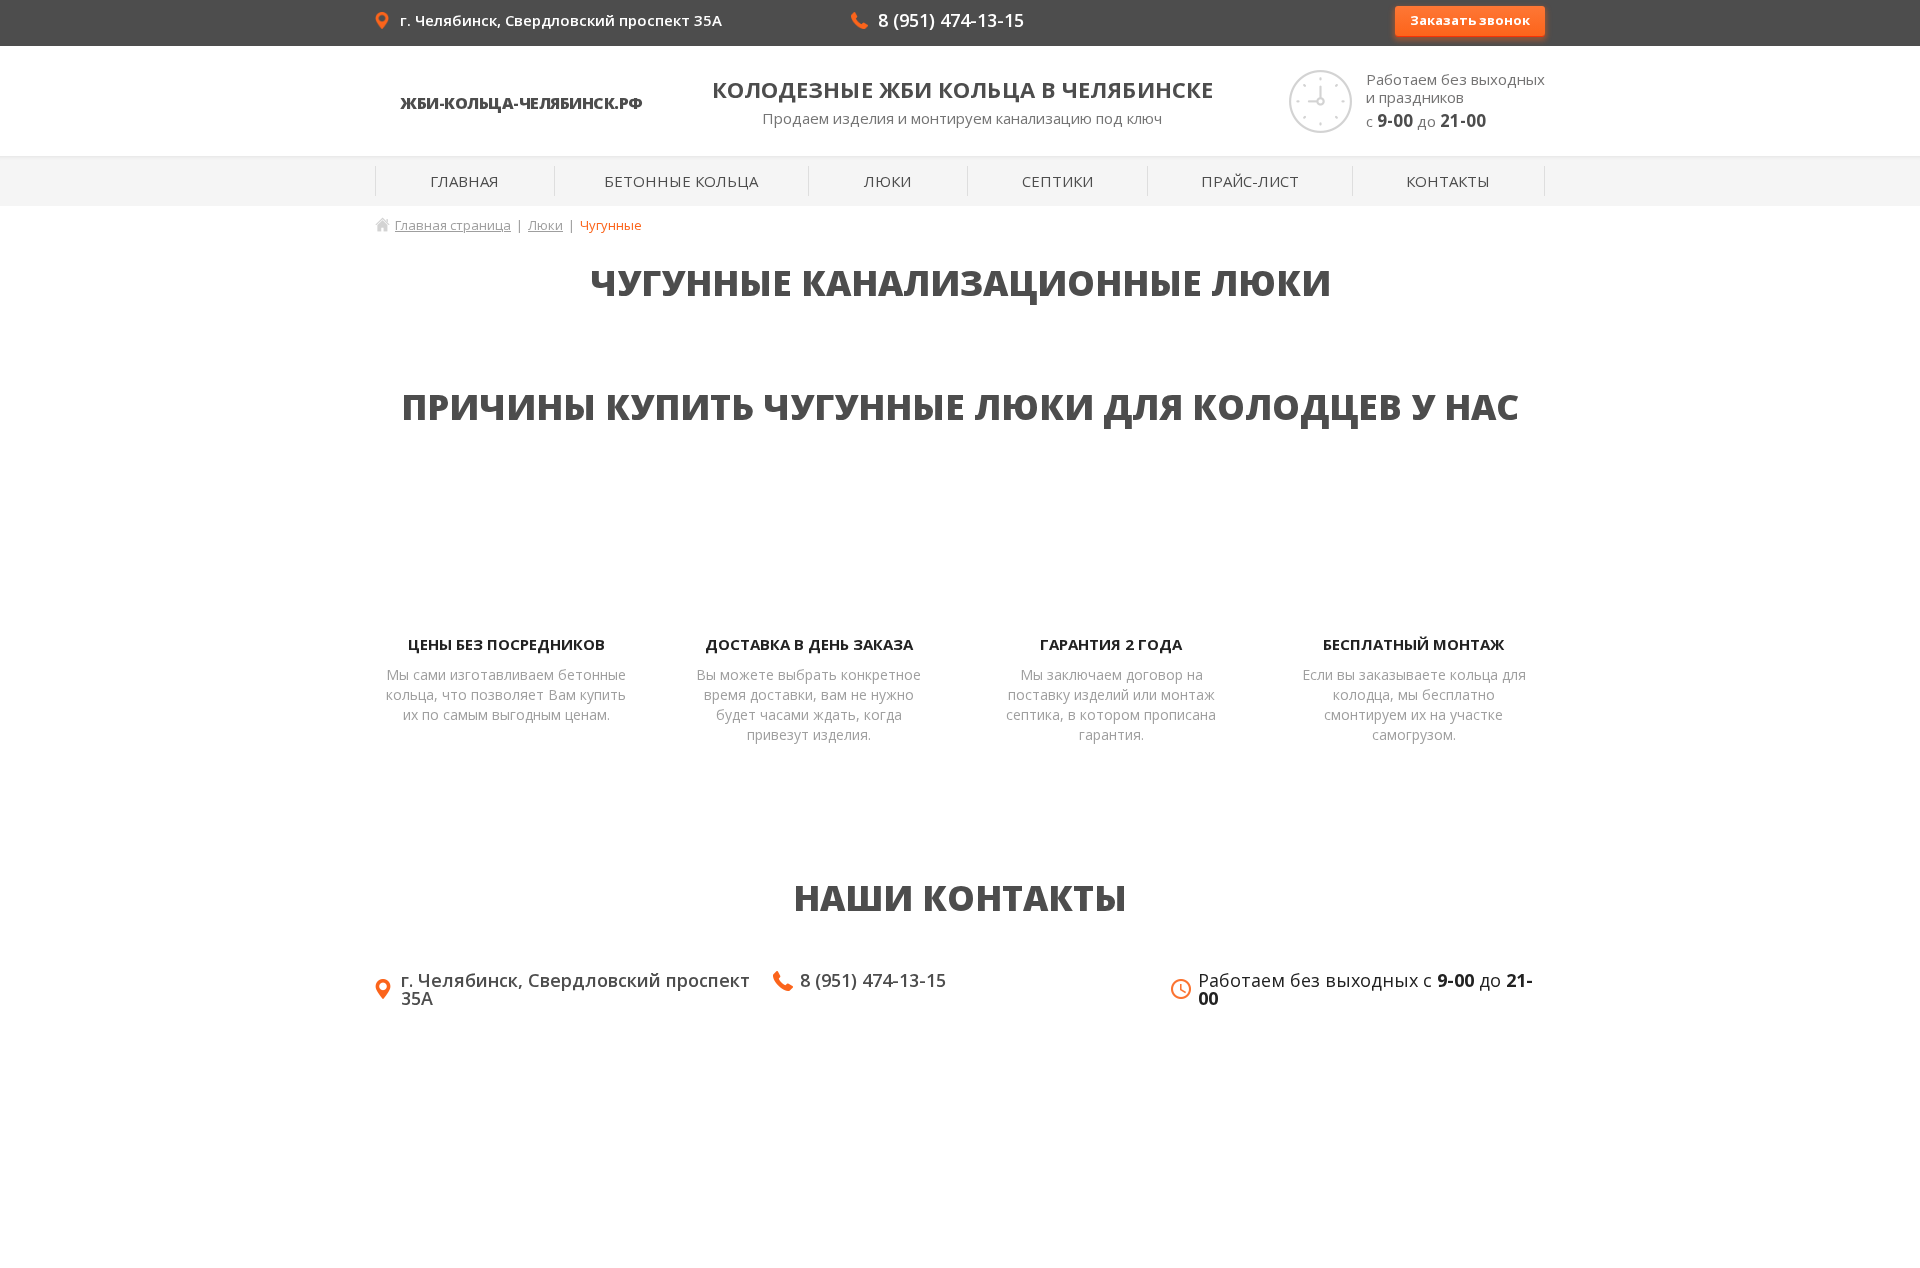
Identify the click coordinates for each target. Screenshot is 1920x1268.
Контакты (1448, 181)
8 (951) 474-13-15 (951, 20)
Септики (1057, 181)
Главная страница (453, 225)
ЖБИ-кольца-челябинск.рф (521, 103)
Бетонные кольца (681, 181)
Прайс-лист (1250, 181)
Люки (887, 181)
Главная (464, 181)
